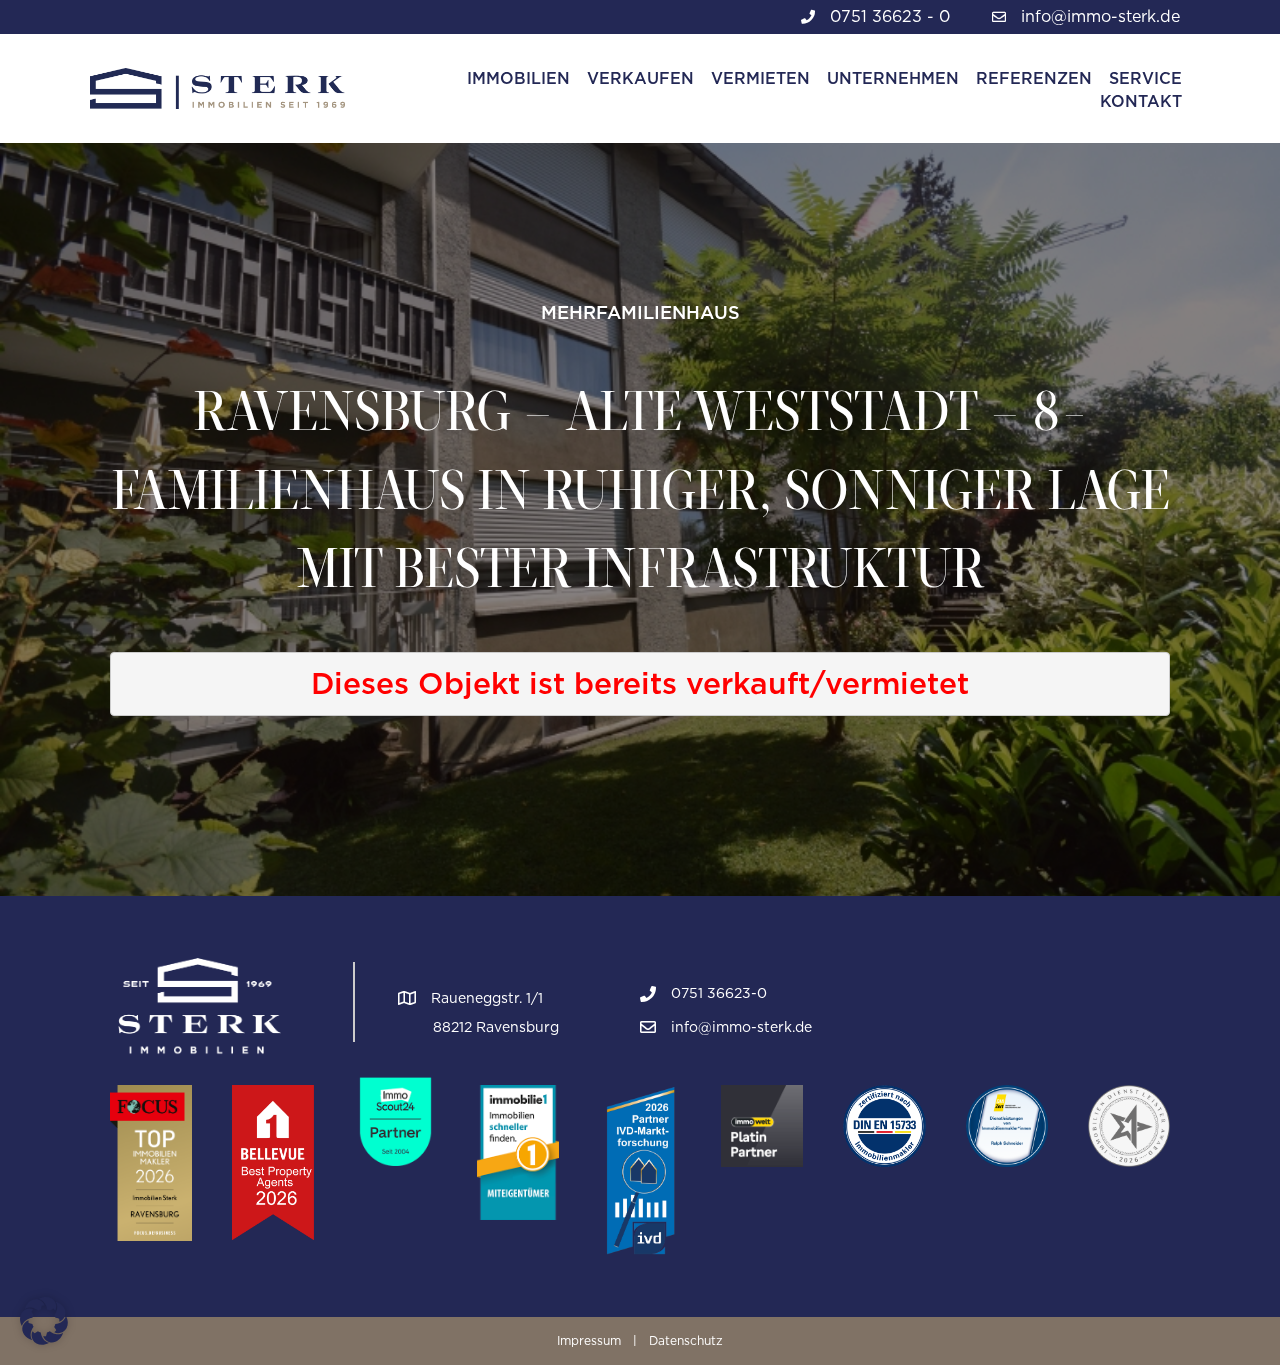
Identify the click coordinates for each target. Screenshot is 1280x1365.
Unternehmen (893, 78)
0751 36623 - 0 (890, 16)
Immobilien (518, 78)
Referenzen (1034, 78)
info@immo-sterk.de (1100, 16)
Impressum (589, 1340)
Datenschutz (686, 1340)
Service (1145, 78)
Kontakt (1141, 101)
